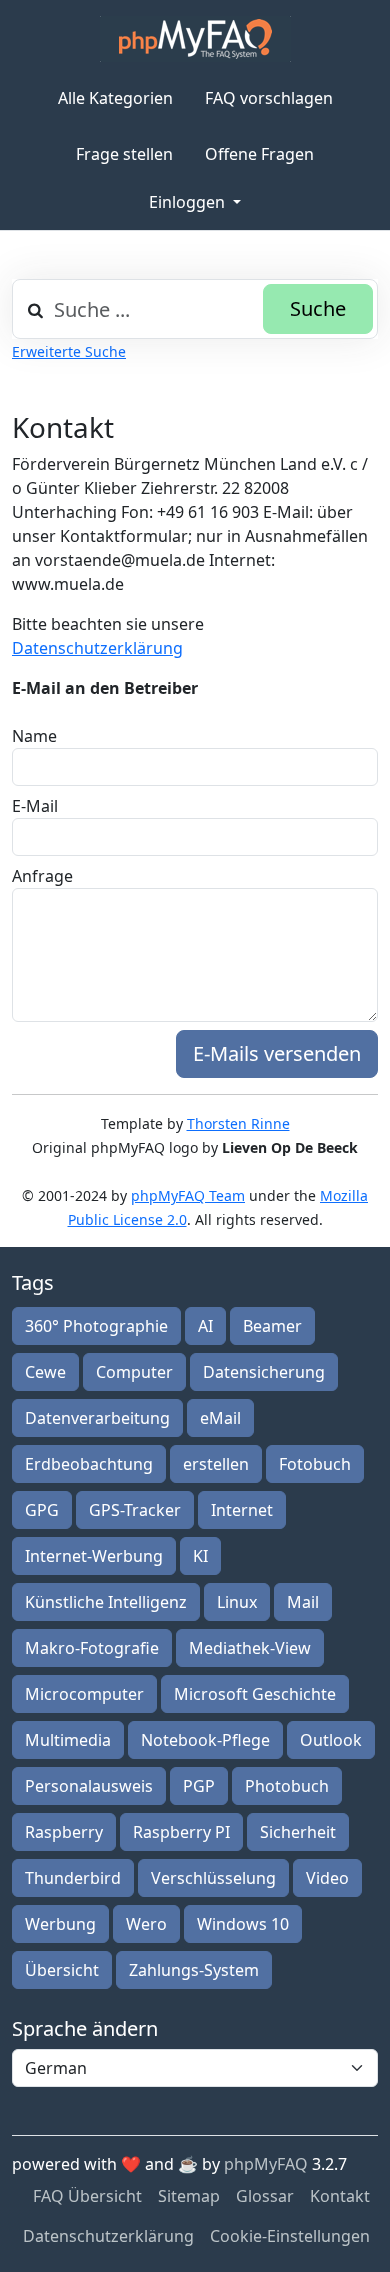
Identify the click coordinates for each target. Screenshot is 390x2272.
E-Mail (35, 806)
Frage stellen (124, 154)
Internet (242, 1510)
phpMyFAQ (266, 2164)
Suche (318, 308)
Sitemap (189, 2196)
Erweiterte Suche (69, 351)
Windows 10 (243, 1924)
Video (327, 1878)
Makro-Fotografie (92, 1648)
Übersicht (62, 1970)
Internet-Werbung (94, 1556)
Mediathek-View (250, 1648)
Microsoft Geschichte (255, 1694)
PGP (199, 1786)
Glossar (265, 2196)
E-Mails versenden (277, 1053)
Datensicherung (264, 1372)
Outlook (331, 1740)
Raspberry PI (181, 1832)
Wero (146, 1924)
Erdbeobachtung (89, 1464)
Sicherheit (298, 1832)
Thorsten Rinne (238, 1123)
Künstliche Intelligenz (106, 1602)
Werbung (60, 1924)
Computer (134, 1372)
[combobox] (195, 309)
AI (205, 1326)
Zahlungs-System (194, 1970)
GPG (42, 1510)
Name (34, 736)
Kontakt (340, 2196)
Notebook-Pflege (205, 1740)
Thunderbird (73, 1878)
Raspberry (64, 1832)
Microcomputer (84, 1694)
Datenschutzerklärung (97, 648)
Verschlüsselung (213, 1878)
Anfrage (42, 876)
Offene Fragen (259, 154)
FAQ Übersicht (87, 2196)
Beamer (272, 1326)
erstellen (216, 1464)
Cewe (45, 1372)
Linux (237, 1602)
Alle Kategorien (115, 98)
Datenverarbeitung (97, 1418)
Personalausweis (89, 1786)
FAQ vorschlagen (269, 98)
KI (200, 1556)
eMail (220, 1418)
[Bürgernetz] (195, 39)
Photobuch (287, 1786)
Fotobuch (315, 1464)
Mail (303, 1602)
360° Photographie (96, 1326)
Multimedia (68, 1740)
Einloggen (189, 202)
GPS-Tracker (135, 1510)
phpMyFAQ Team (188, 1195)
